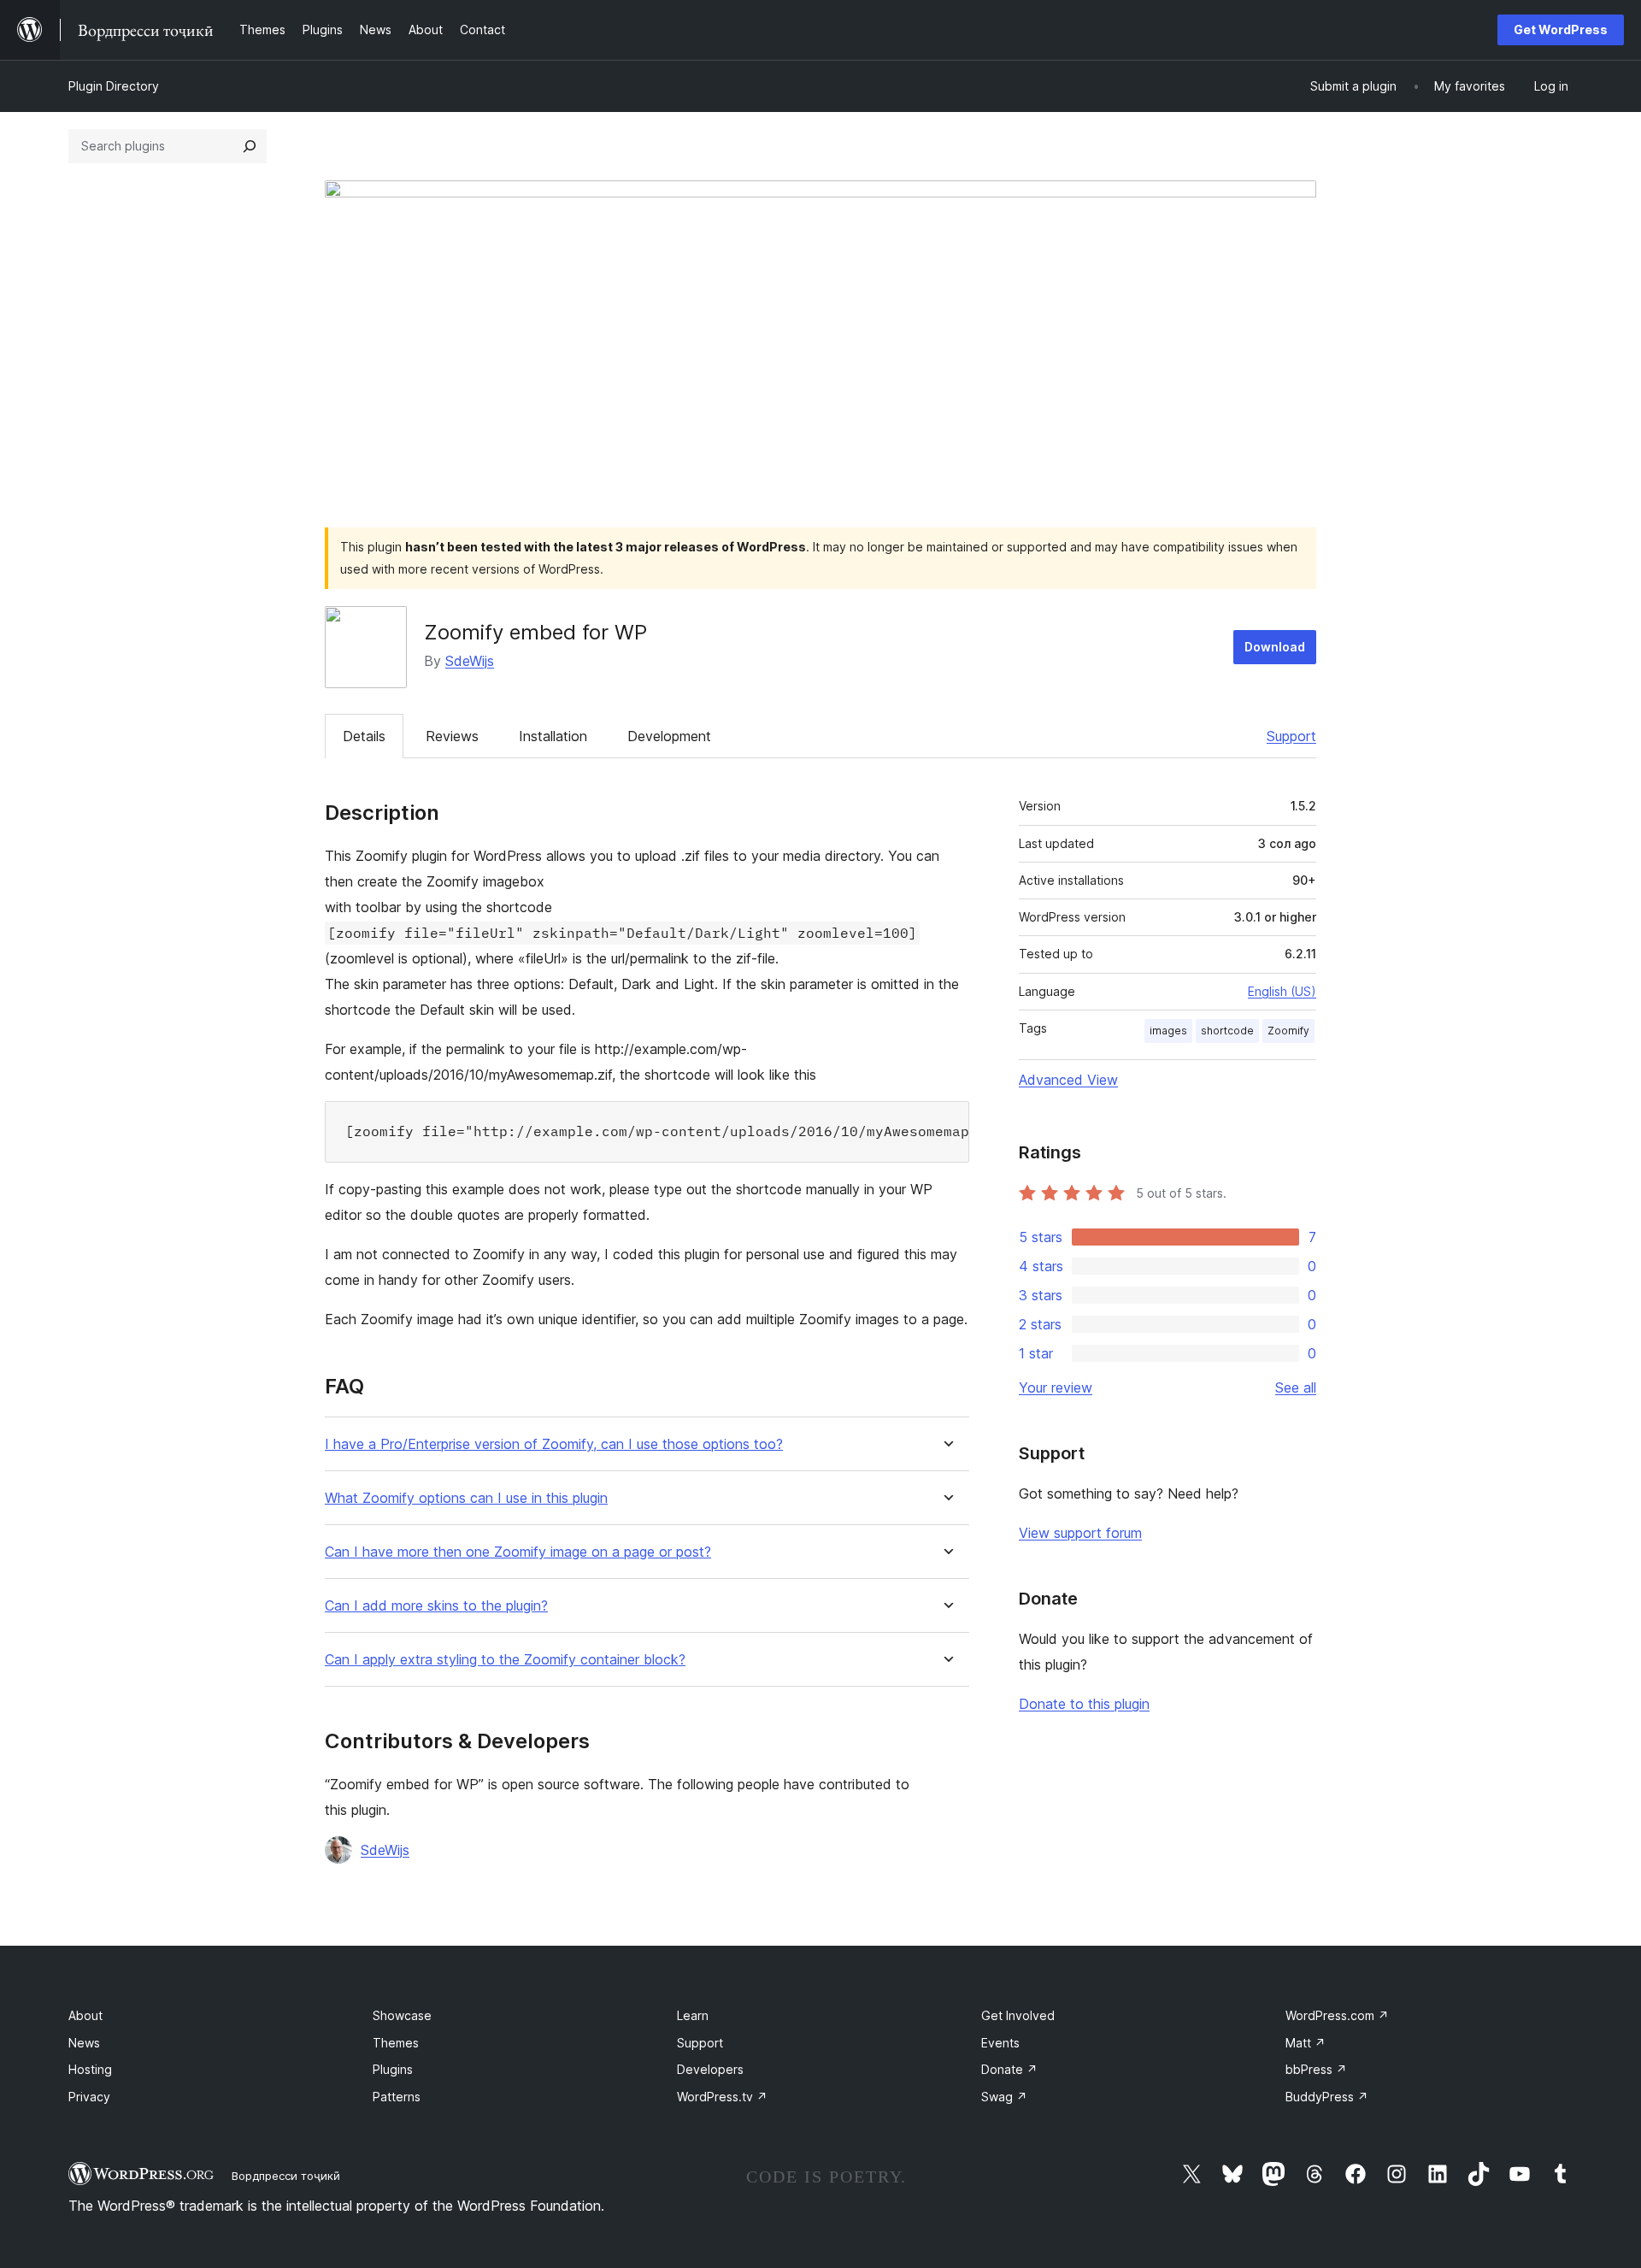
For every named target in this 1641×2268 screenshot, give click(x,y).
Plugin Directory (114, 86)
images (1168, 1031)
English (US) (1282, 991)
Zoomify (1288, 1031)
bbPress (1316, 2069)
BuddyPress (1327, 2097)
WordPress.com (1337, 2015)
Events (1000, 2043)
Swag (1004, 2097)
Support (1291, 736)
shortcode (1227, 1031)
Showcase (402, 2015)
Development (669, 736)
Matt (1306, 2043)
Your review (1056, 1387)
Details (364, 736)
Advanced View (1068, 1080)
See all (1296, 1387)
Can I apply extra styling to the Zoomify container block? (505, 1660)
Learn (693, 2015)
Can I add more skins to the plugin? (436, 1606)
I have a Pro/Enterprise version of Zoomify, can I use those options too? (554, 1444)
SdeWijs (470, 661)
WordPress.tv (722, 2097)
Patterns (397, 2097)
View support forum (1080, 1533)
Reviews (452, 736)
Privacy (89, 2097)
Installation (553, 736)
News (84, 2043)
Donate (1009, 2069)
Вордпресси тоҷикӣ (286, 2176)
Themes (396, 2043)
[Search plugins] (250, 146)
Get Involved (1018, 2015)
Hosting (90, 2069)
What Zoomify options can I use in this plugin (466, 1498)
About (85, 2015)
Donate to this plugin (1084, 1704)
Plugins (393, 2069)
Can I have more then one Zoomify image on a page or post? (518, 1552)
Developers (710, 2069)
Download (1275, 647)
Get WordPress (1561, 29)
